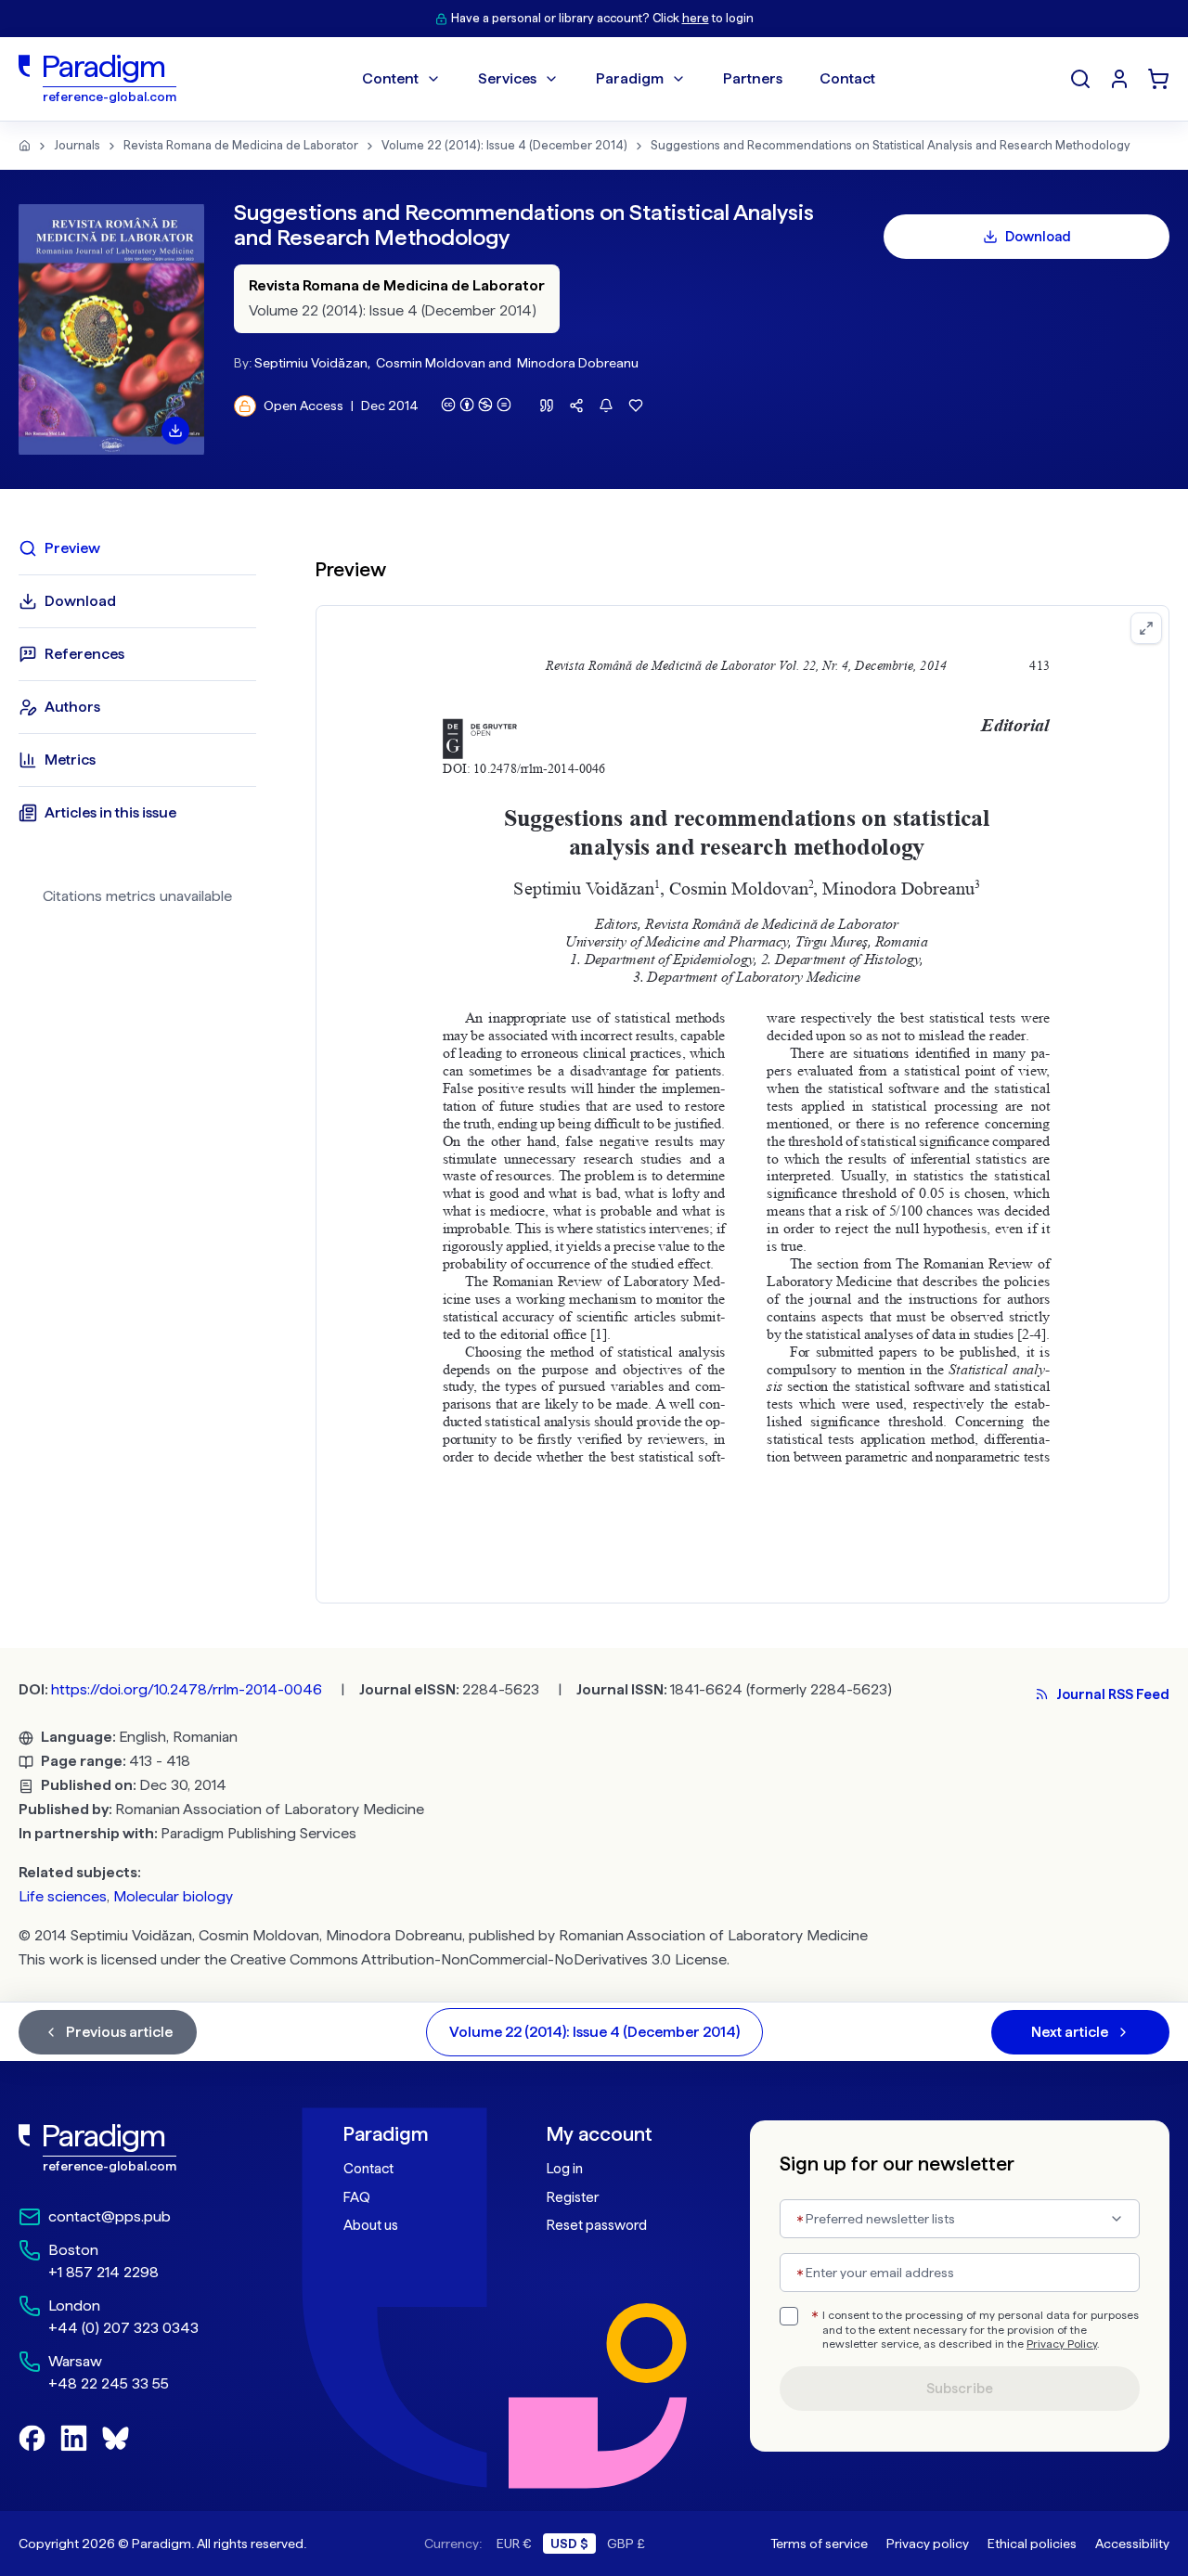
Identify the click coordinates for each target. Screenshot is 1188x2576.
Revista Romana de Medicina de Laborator (241, 145)
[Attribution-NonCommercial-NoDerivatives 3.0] (476, 405)
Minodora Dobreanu (578, 363)
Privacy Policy (1062, 2344)
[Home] (25, 146)
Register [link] (573, 2197)
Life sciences (63, 1896)
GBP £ (626, 2544)
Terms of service (819, 2544)
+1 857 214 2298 (103, 2272)
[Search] (1080, 79)
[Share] (576, 406)
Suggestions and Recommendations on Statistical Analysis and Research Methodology (891, 145)
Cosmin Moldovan (431, 363)
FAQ (357, 2197)
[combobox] (960, 2219)
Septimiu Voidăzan (311, 363)
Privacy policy (928, 2544)
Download (1038, 237)
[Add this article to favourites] (636, 406)
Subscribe (960, 2389)
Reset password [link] (597, 2225)
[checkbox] (789, 2316)
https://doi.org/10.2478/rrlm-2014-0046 (187, 1689)
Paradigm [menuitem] (630, 78)
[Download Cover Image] (175, 431)
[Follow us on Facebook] (32, 2438)
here (696, 18)
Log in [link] (565, 2169)
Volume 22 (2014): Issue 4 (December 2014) (504, 145)
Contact (368, 2169)
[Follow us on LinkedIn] (74, 2438)
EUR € (514, 2544)
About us (371, 2225)
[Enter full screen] (1146, 628)
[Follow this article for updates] (606, 406)
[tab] (137, 548)
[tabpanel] (742, 1069)
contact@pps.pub (110, 2216)
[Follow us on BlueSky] (116, 2438)
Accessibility (1132, 2544)
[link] (140, 2148)
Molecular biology (173, 1896)
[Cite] (547, 406)
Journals (77, 145)
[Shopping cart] (1158, 79)
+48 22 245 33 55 (109, 2383)
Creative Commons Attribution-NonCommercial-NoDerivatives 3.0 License (478, 1959)
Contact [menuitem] (847, 78)
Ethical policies (1032, 2544)
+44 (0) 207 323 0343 (123, 2328)
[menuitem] (1119, 79)
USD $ (569, 2544)
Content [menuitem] (390, 78)
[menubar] (619, 79)
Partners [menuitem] (753, 78)
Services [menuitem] (507, 78)
